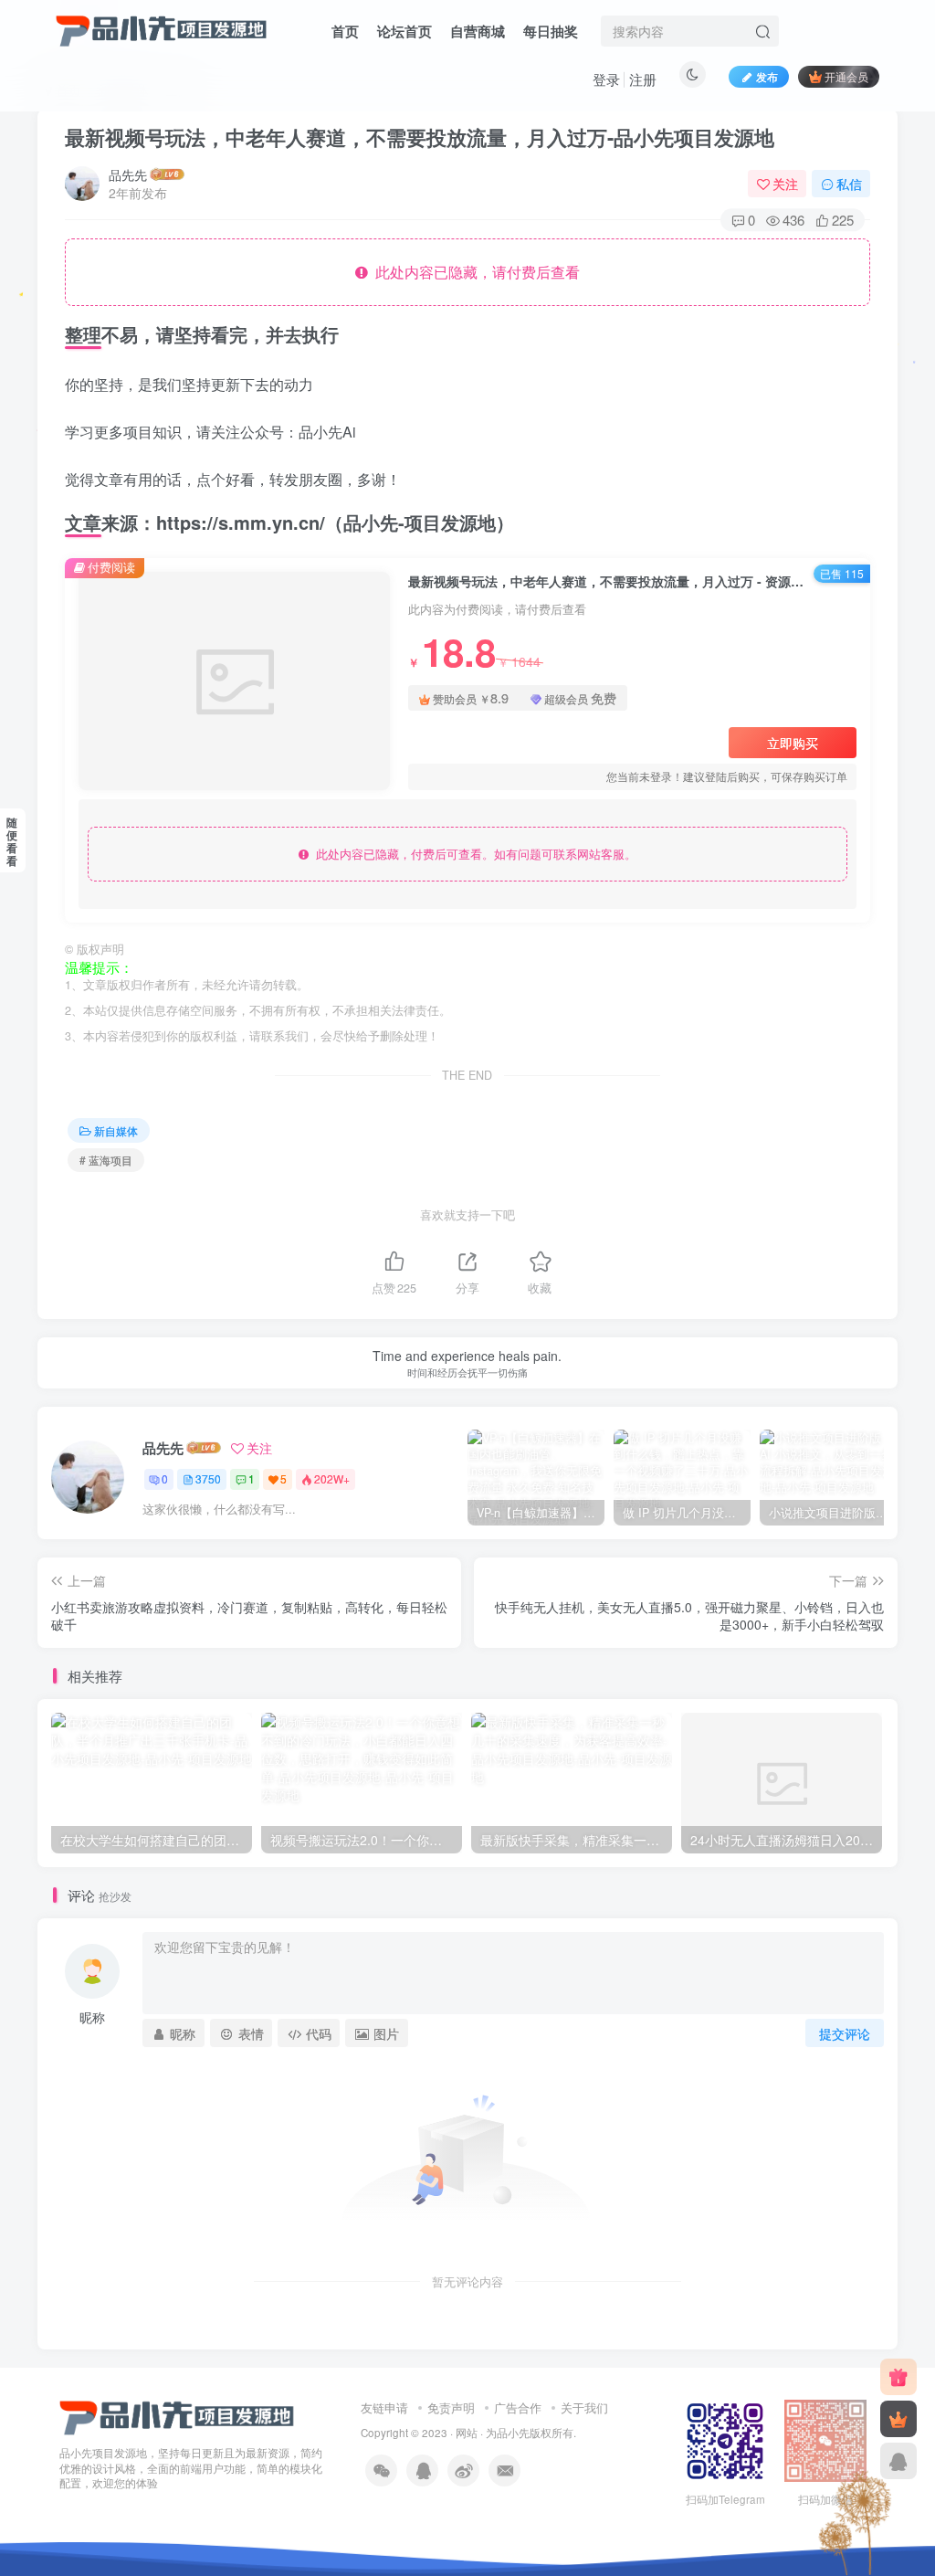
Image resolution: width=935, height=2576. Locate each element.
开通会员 (846, 76)
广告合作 (518, 2407)
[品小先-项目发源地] (177, 2416)
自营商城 (478, 31)
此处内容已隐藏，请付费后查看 (474, 272)
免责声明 (451, 2407)
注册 (643, 79)
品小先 (513, 2433)
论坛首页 (404, 31)
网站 (467, 2433)
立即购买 (793, 743)
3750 (208, 1478)
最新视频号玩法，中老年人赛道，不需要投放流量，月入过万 (420, 137)
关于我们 (584, 2407)
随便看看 (12, 841)
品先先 (128, 174)
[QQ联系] (898, 2461)
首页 (345, 31)
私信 (849, 184)
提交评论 (845, 2033)
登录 (606, 79)
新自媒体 (116, 1130)
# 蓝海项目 (106, 1160)
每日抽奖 (551, 31)
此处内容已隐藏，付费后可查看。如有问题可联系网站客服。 (473, 854)
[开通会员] (898, 2419)
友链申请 (384, 2407)
